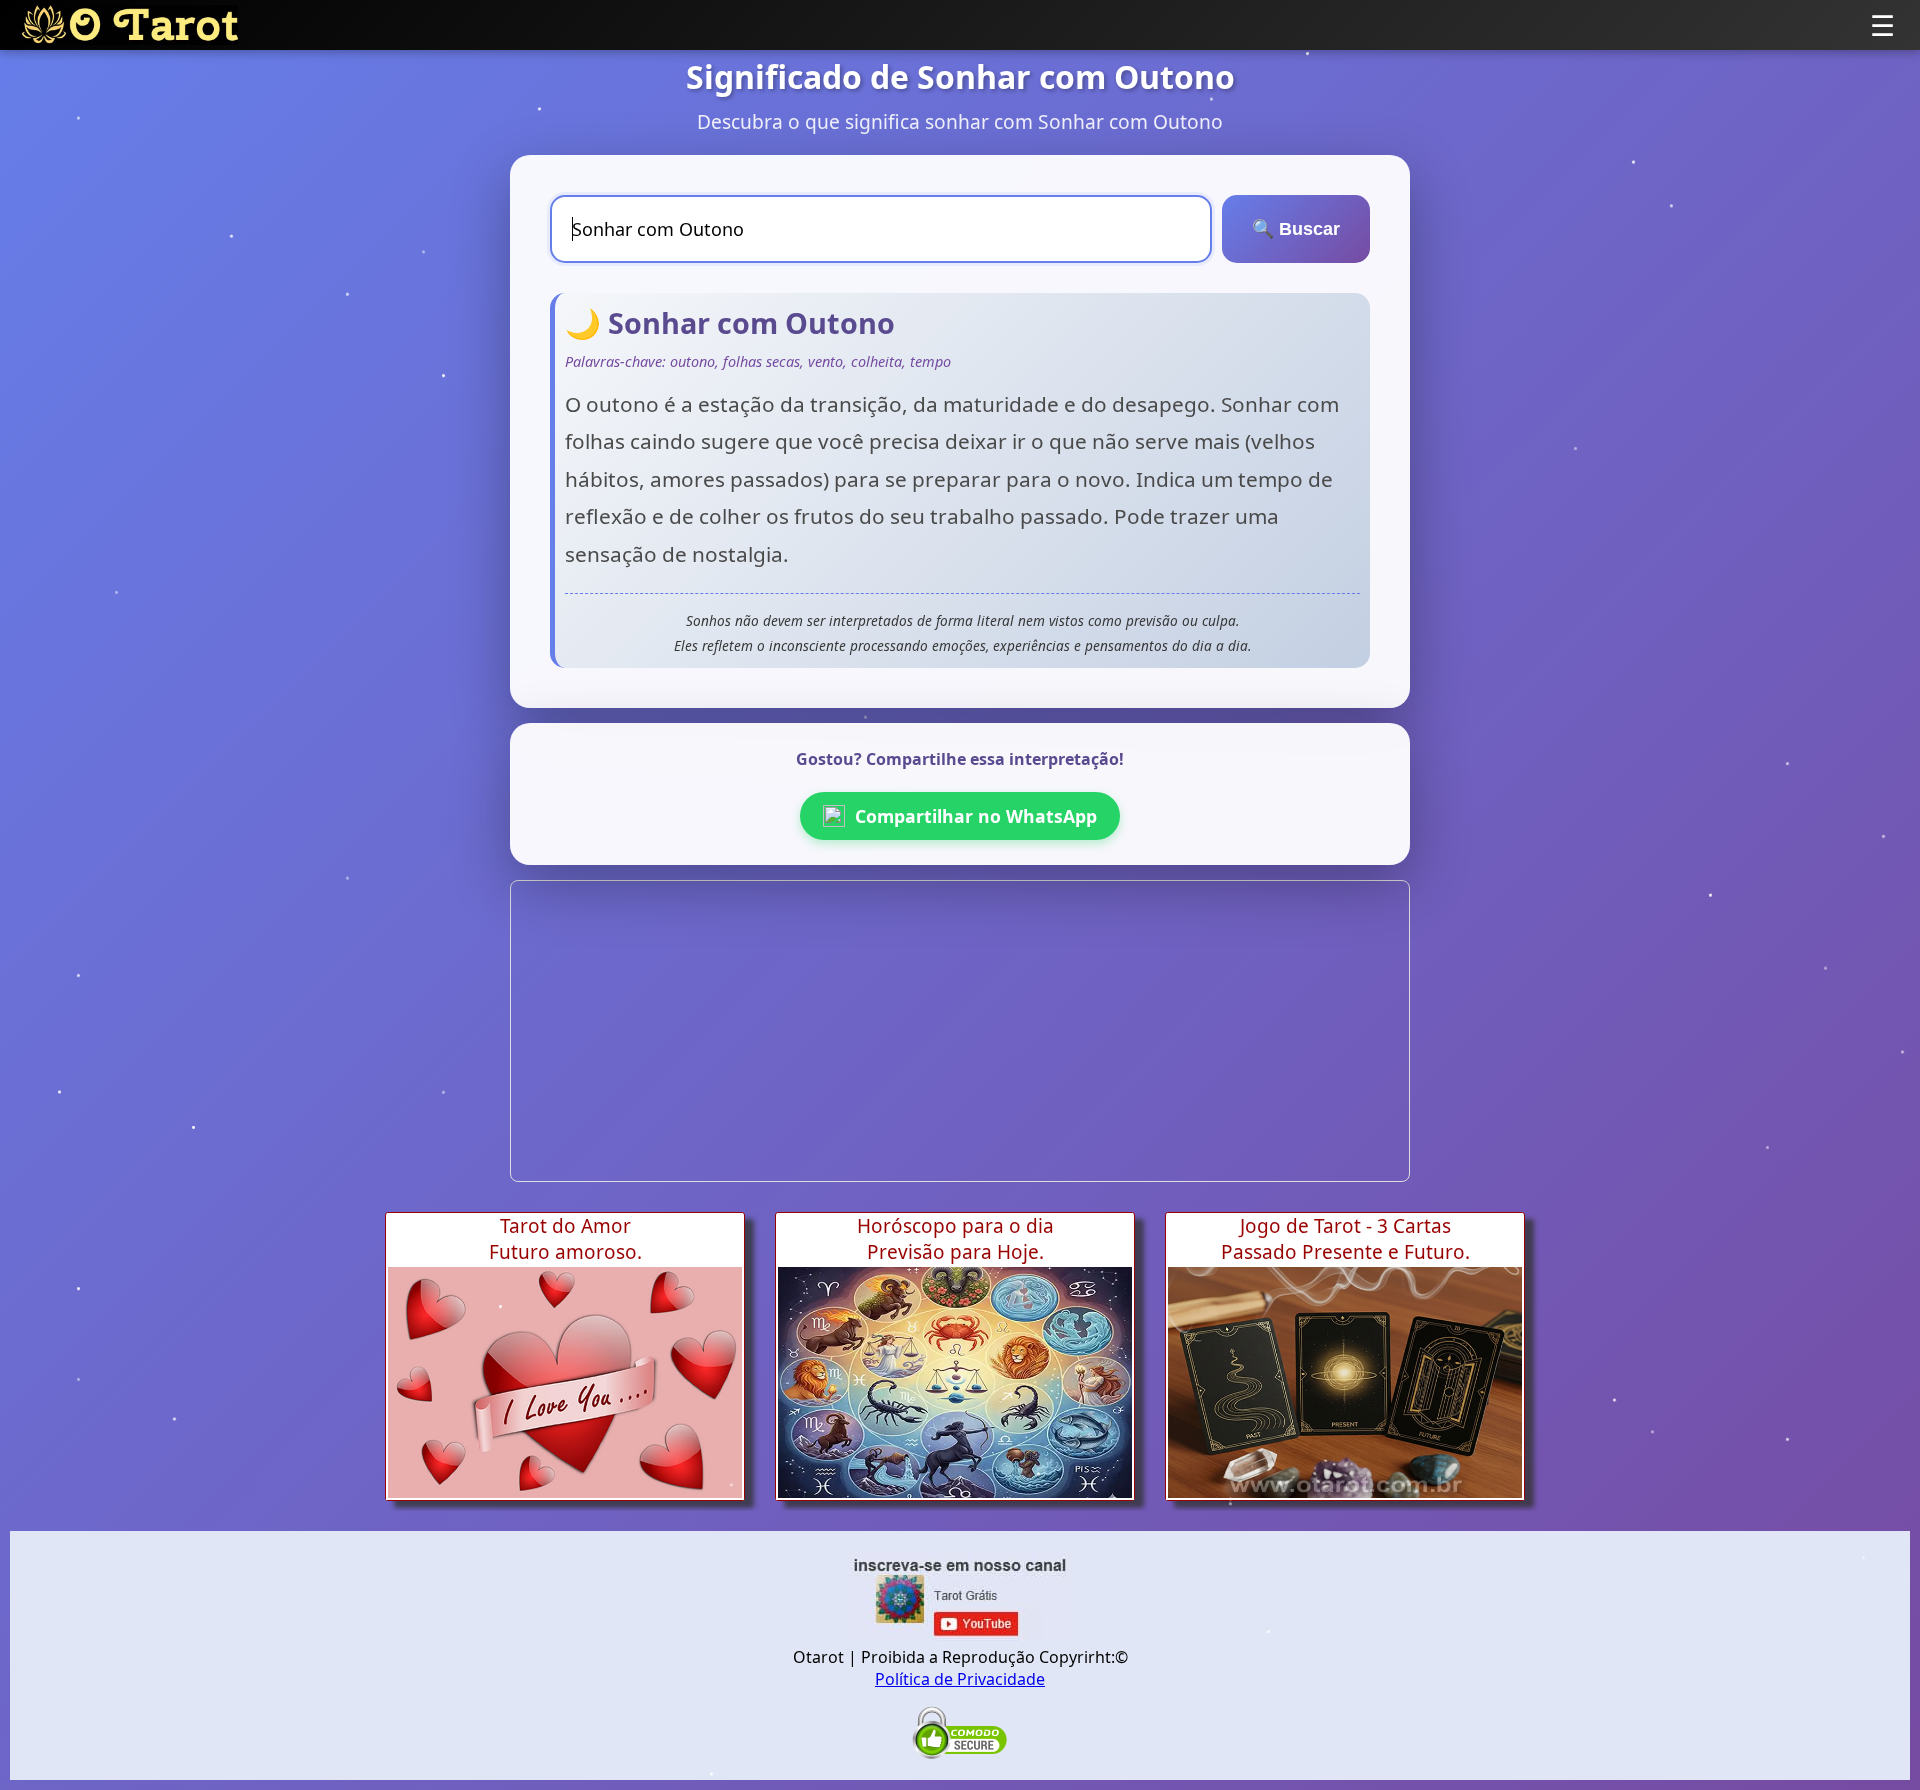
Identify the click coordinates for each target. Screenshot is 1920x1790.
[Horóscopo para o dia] (955, 1382)
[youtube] (960, 1635)
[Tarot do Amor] (565, 1382)
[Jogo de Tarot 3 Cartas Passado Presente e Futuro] (1345, 1382)
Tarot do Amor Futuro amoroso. (565, 1239)
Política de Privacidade (960, 1679)
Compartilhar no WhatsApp (976, 816)
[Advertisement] (960, 1031)
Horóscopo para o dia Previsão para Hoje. (955, 1239)
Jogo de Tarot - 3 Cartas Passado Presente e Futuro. (1345, 1239)
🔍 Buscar (1296, 229)
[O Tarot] (129, 25)
